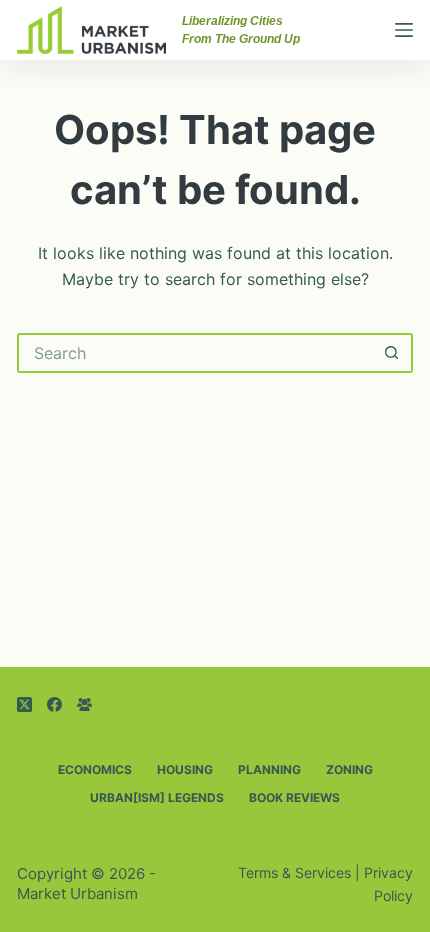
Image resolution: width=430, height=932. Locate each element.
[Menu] (404, 30)
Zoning (349, 769)
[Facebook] (54, 704)
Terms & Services (294, 872)
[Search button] (393, 353)
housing (185, 769)
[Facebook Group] (84, 704)
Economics (95, 769)
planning (269, 769)
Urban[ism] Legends (157, 797)
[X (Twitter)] (24, 704)
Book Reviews (294, 797)
